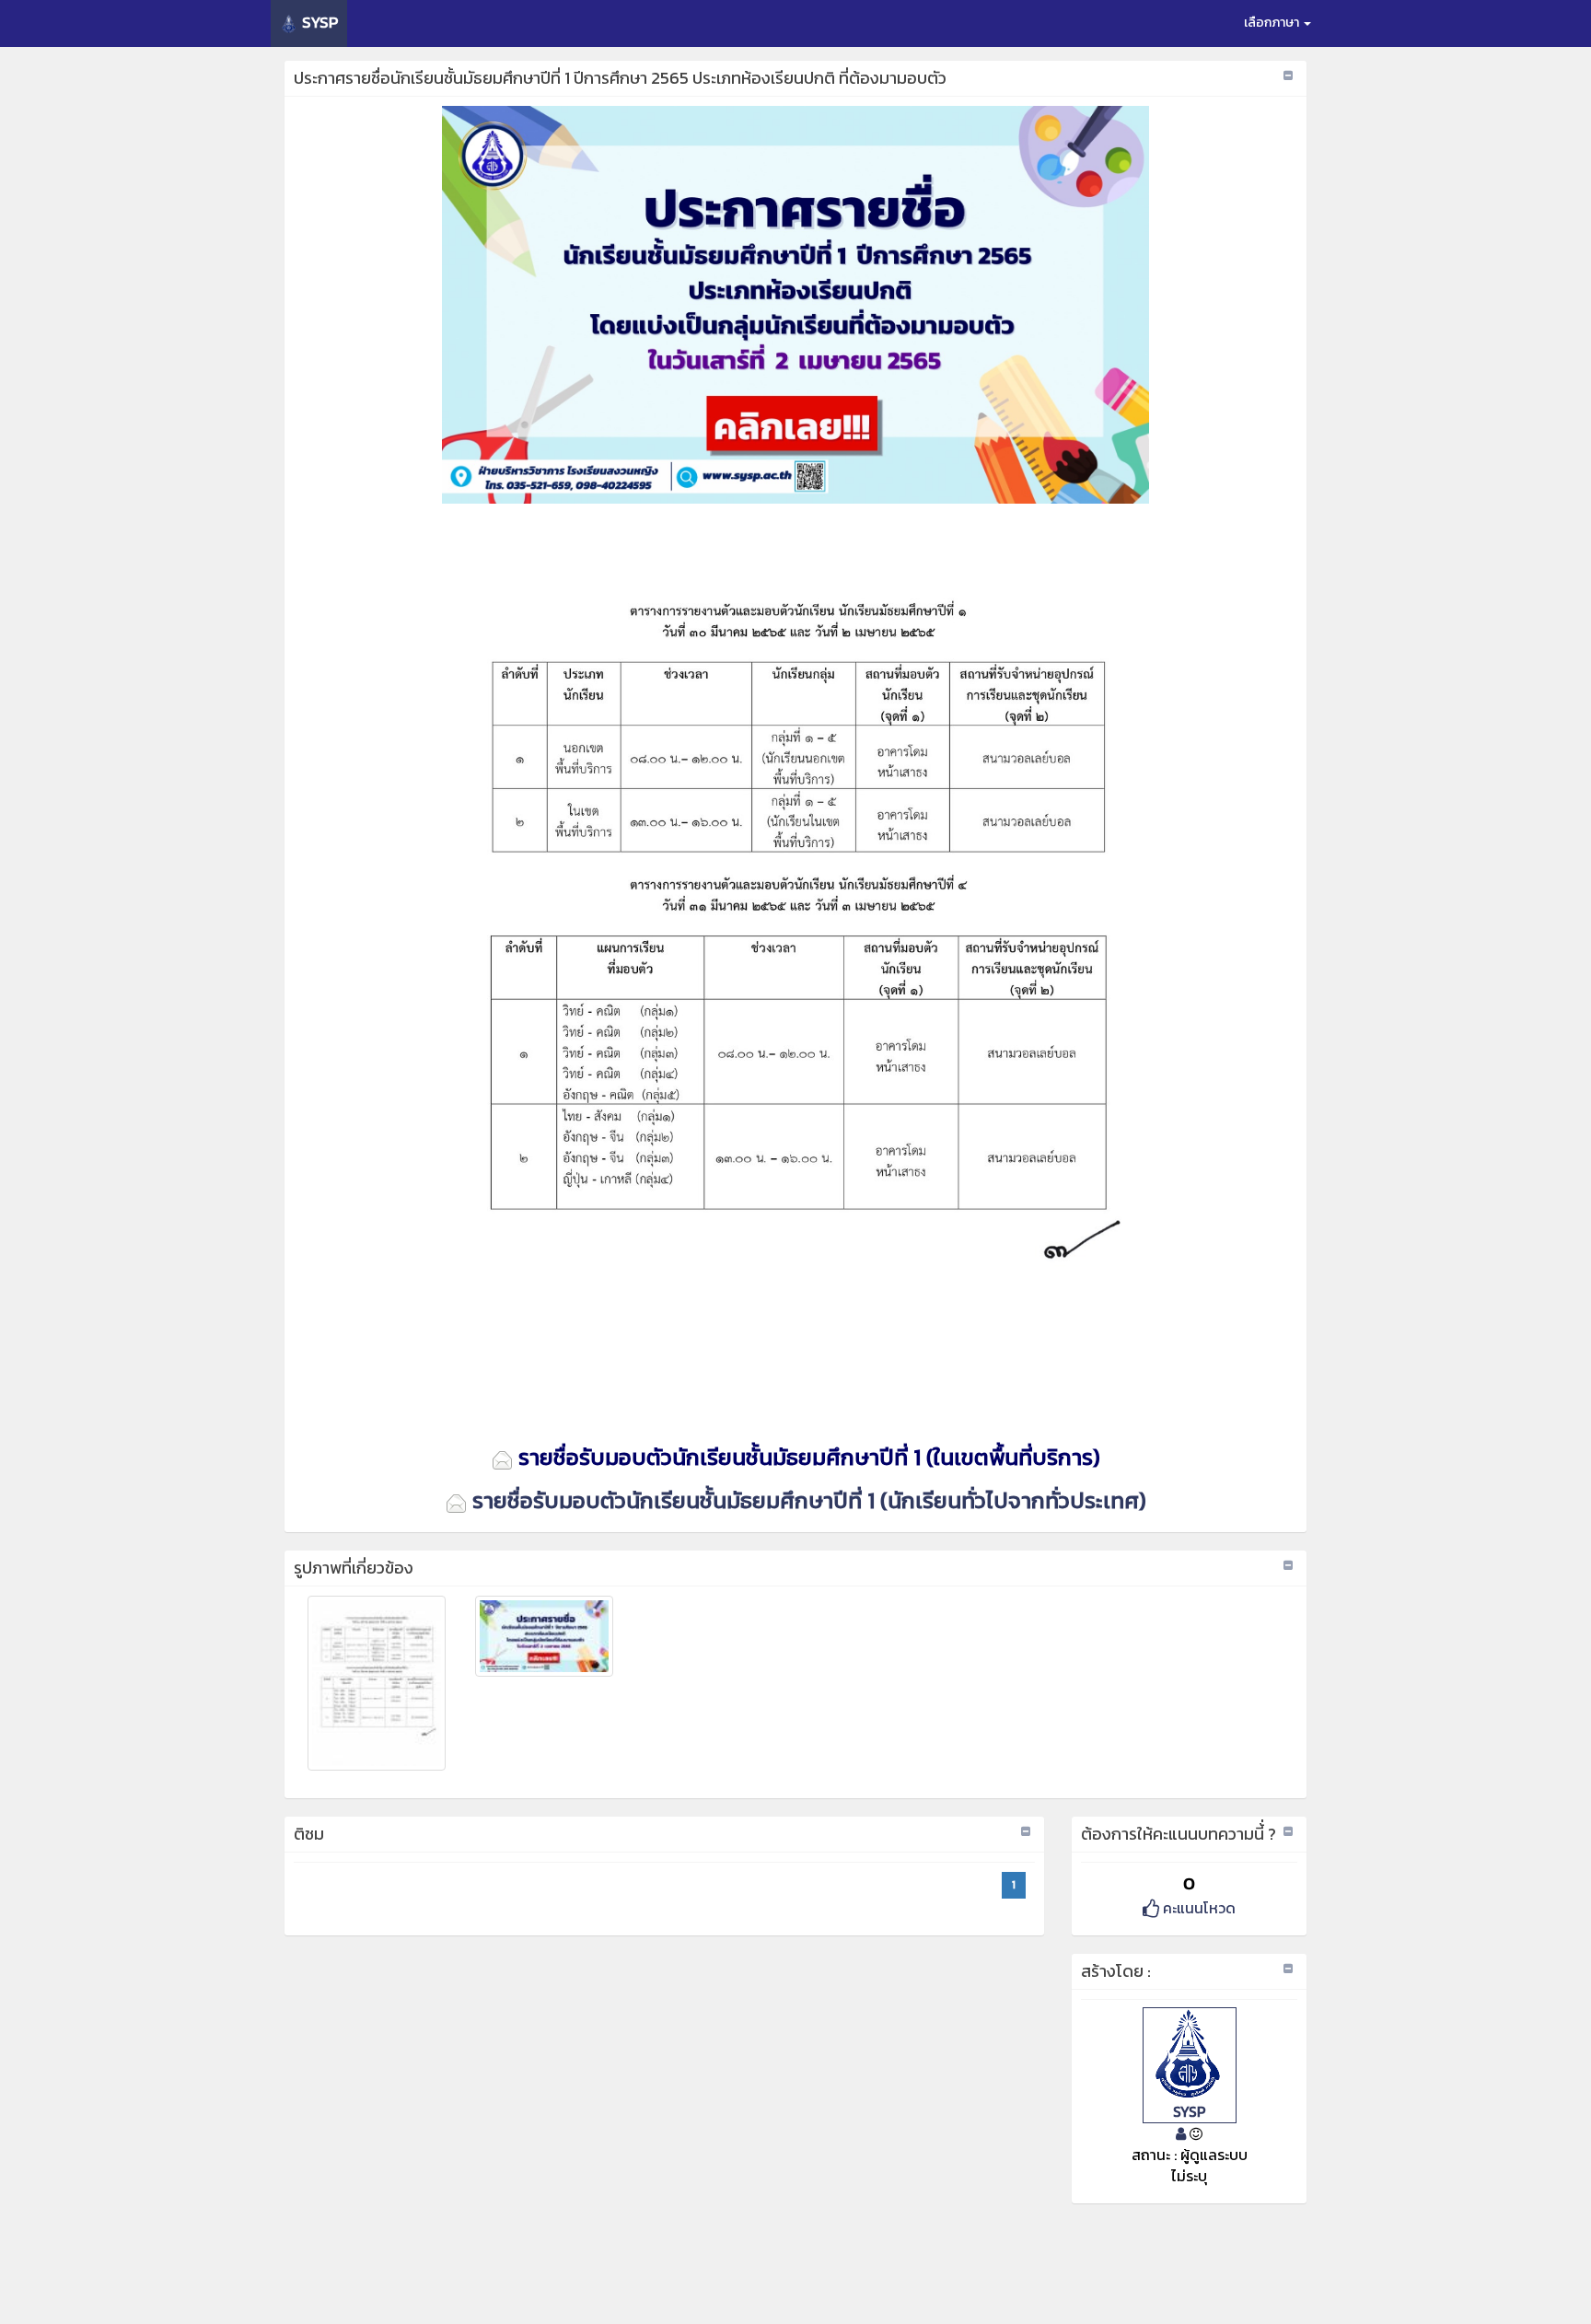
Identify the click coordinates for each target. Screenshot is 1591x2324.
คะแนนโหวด (1197, 1908)
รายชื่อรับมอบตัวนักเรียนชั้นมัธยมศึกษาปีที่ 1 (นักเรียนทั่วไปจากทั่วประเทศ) (807, 1500)
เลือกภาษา (1273, 23)
